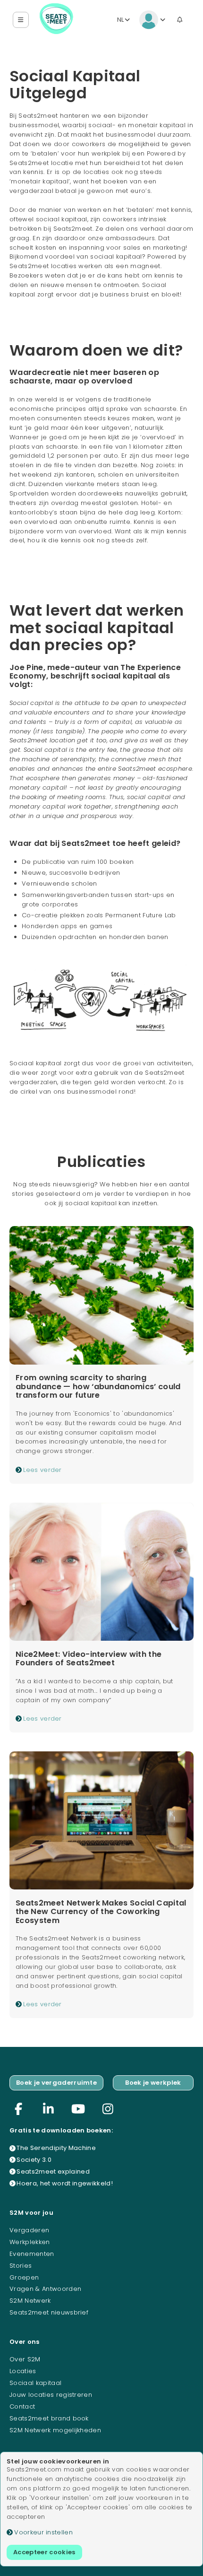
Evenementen (32, 2254)
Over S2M (25, 2359)
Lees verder (42, 1470)
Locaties (23, 2371)
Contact (22, 2406)
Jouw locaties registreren (51, 2395)
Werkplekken (30, 2242)
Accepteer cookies (44, 2552)
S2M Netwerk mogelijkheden (55, 2430)
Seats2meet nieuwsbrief (49, 2312)
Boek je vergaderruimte (56, 2083)
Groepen (24, 2277)
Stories (21, 2266)
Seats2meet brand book (49, 2418)
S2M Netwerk (30, 2301)
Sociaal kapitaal (35, 2383)
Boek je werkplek (153, 2083)
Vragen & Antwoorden (45, 2289)
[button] (21, 20)
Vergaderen (29, 2230)
